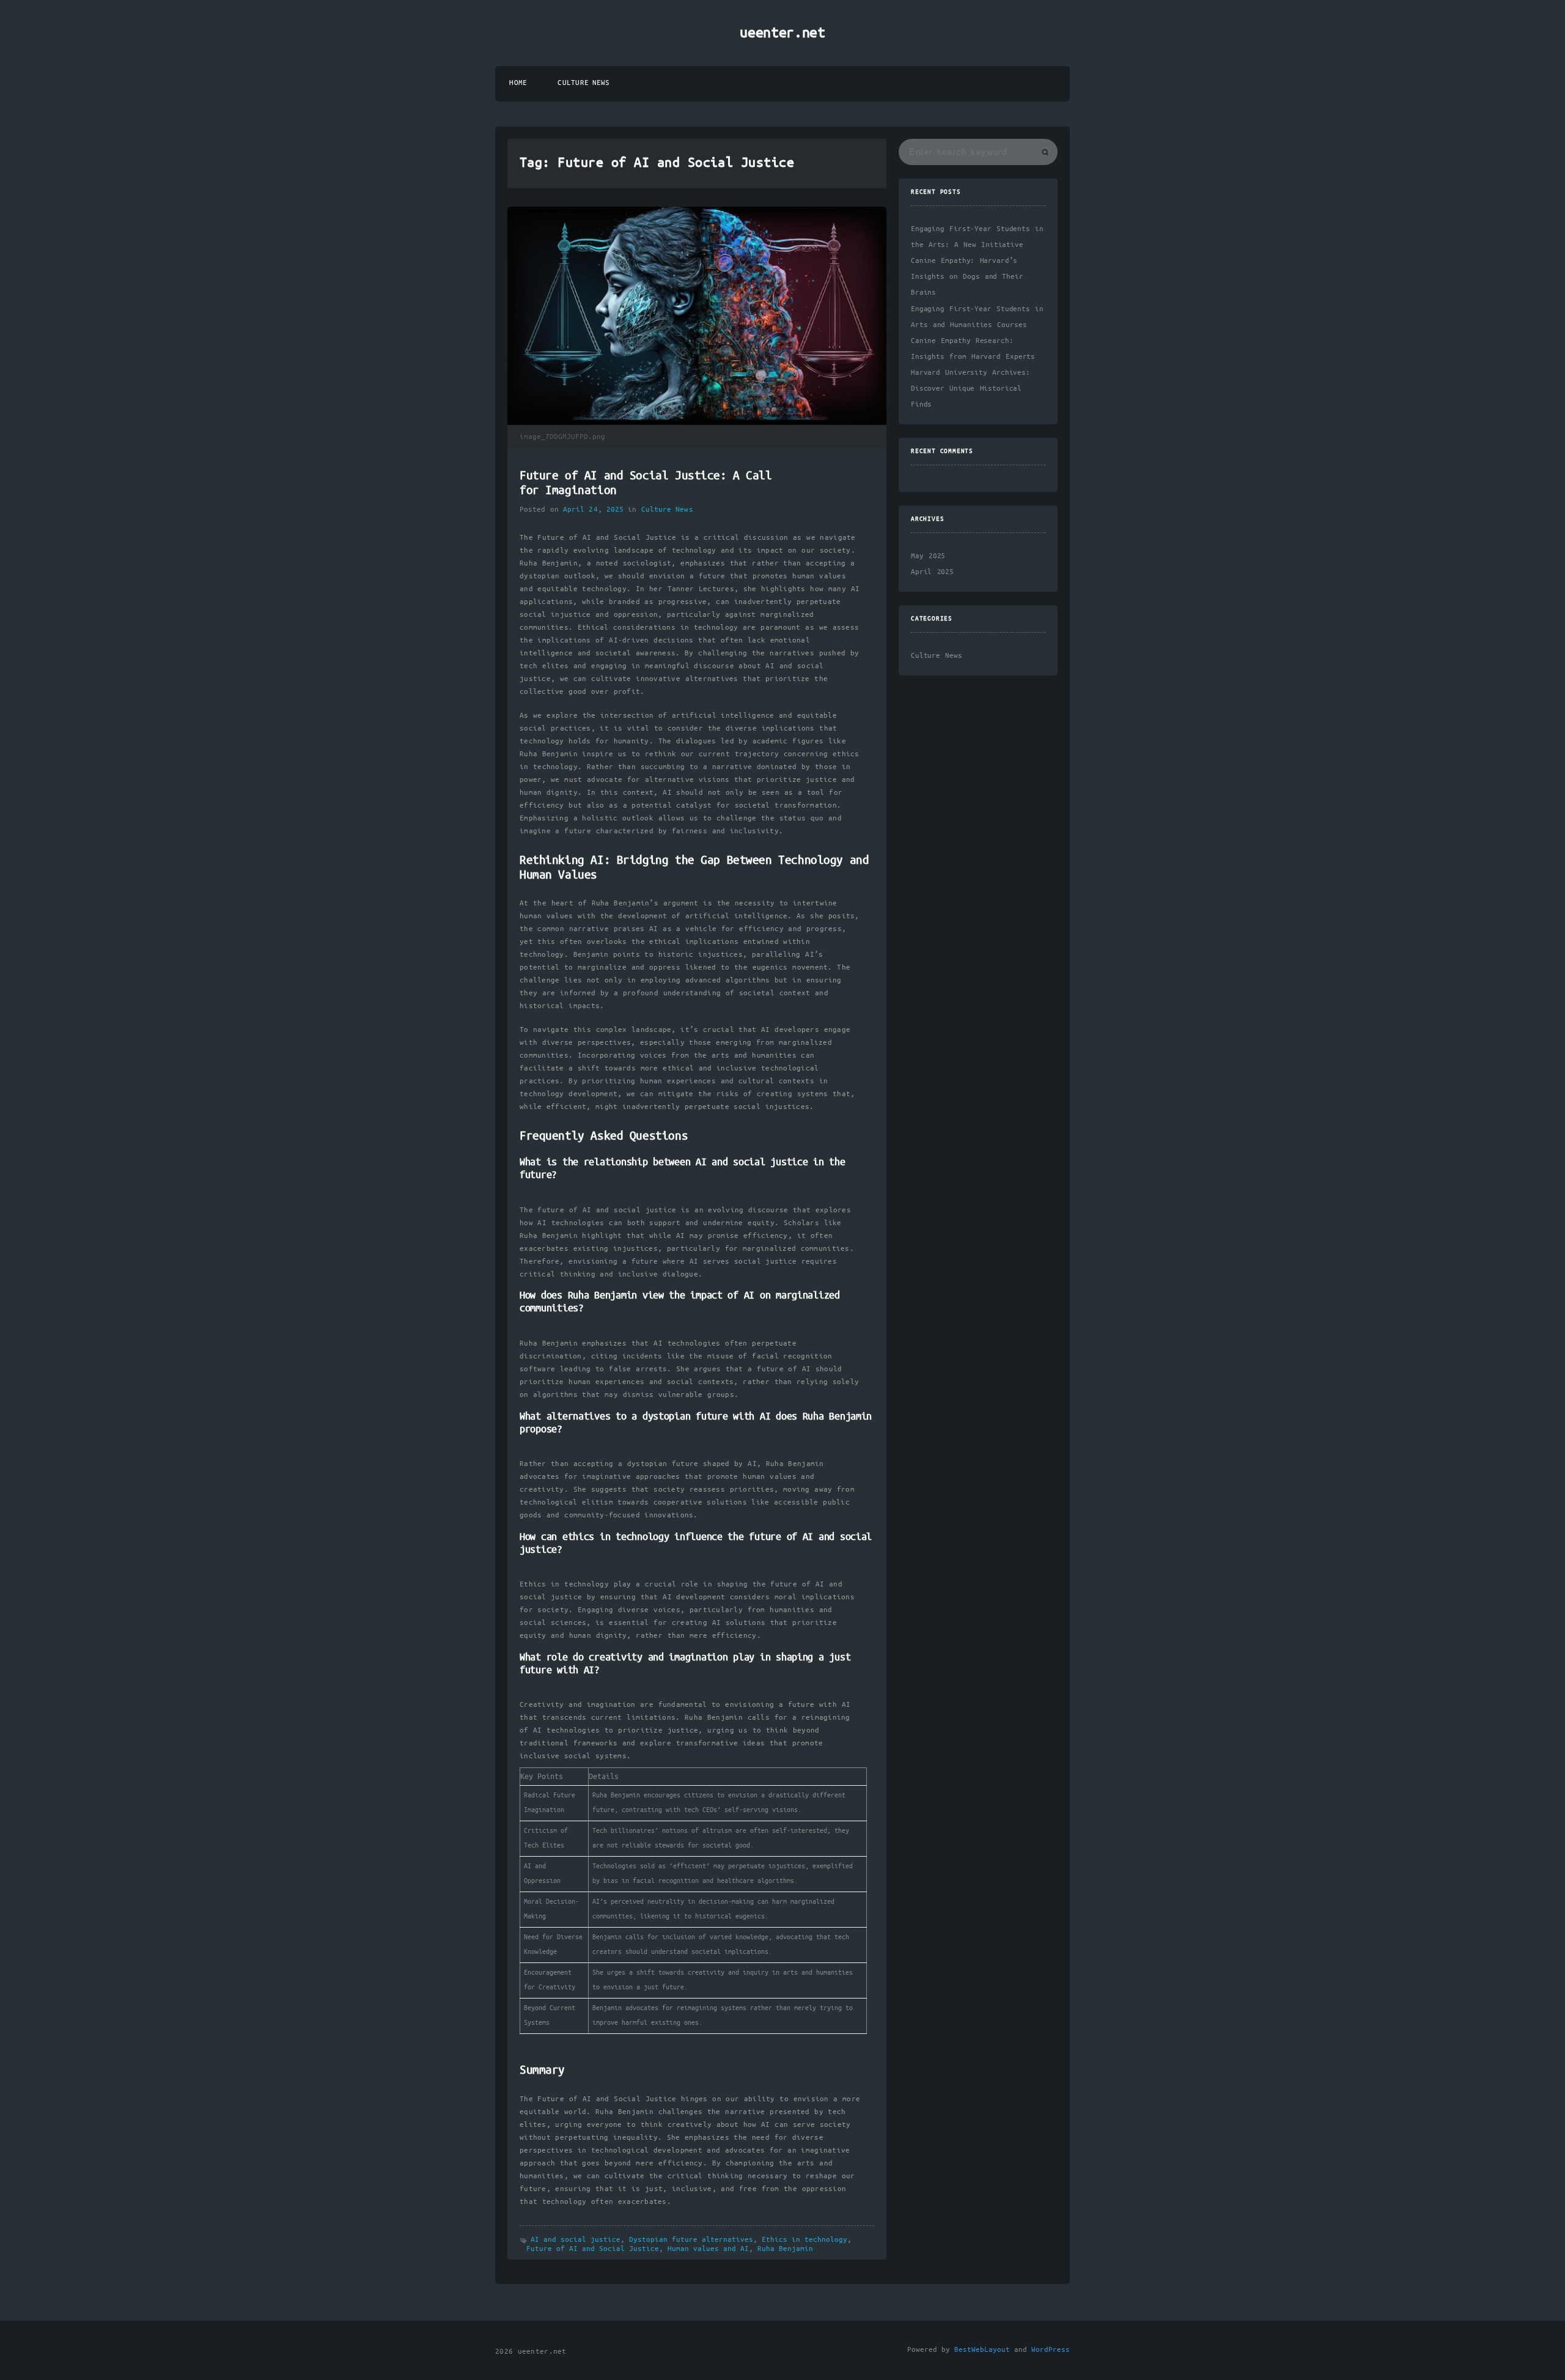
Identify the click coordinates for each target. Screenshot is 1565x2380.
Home (518, 83)
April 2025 (932, 572)
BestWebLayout (982, 2350)
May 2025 (928, 556)
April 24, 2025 (593, 510)
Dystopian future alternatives (691, 2240)
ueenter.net (782, 33)
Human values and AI (708, 2249)
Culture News (584, 83)
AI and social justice (576, 2240)
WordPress (1051, 2350)
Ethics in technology (805, 2240)
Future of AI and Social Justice (593, 2249)
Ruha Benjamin (785, 2249)
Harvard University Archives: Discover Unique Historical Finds (970, 389)
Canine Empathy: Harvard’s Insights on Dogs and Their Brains (967, 277)
